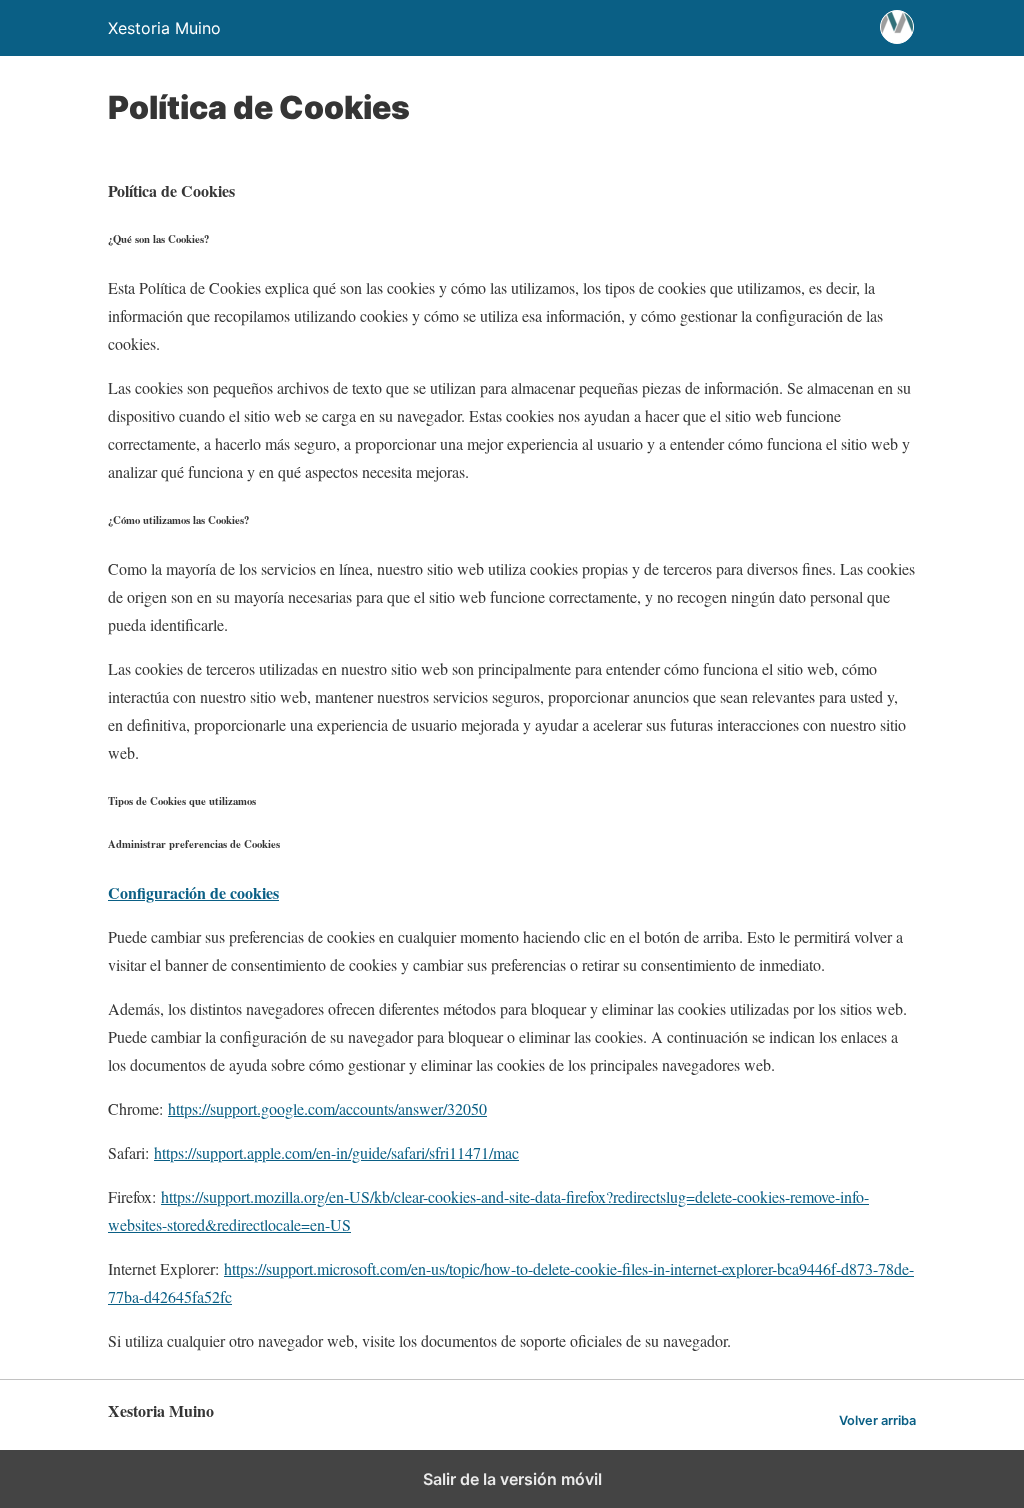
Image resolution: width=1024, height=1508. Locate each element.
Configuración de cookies (193, 892)
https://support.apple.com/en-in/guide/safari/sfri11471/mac (336, 1152)
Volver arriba (877, 1420)
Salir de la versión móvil (512, 1479)
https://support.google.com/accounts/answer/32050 (327, 1108)
